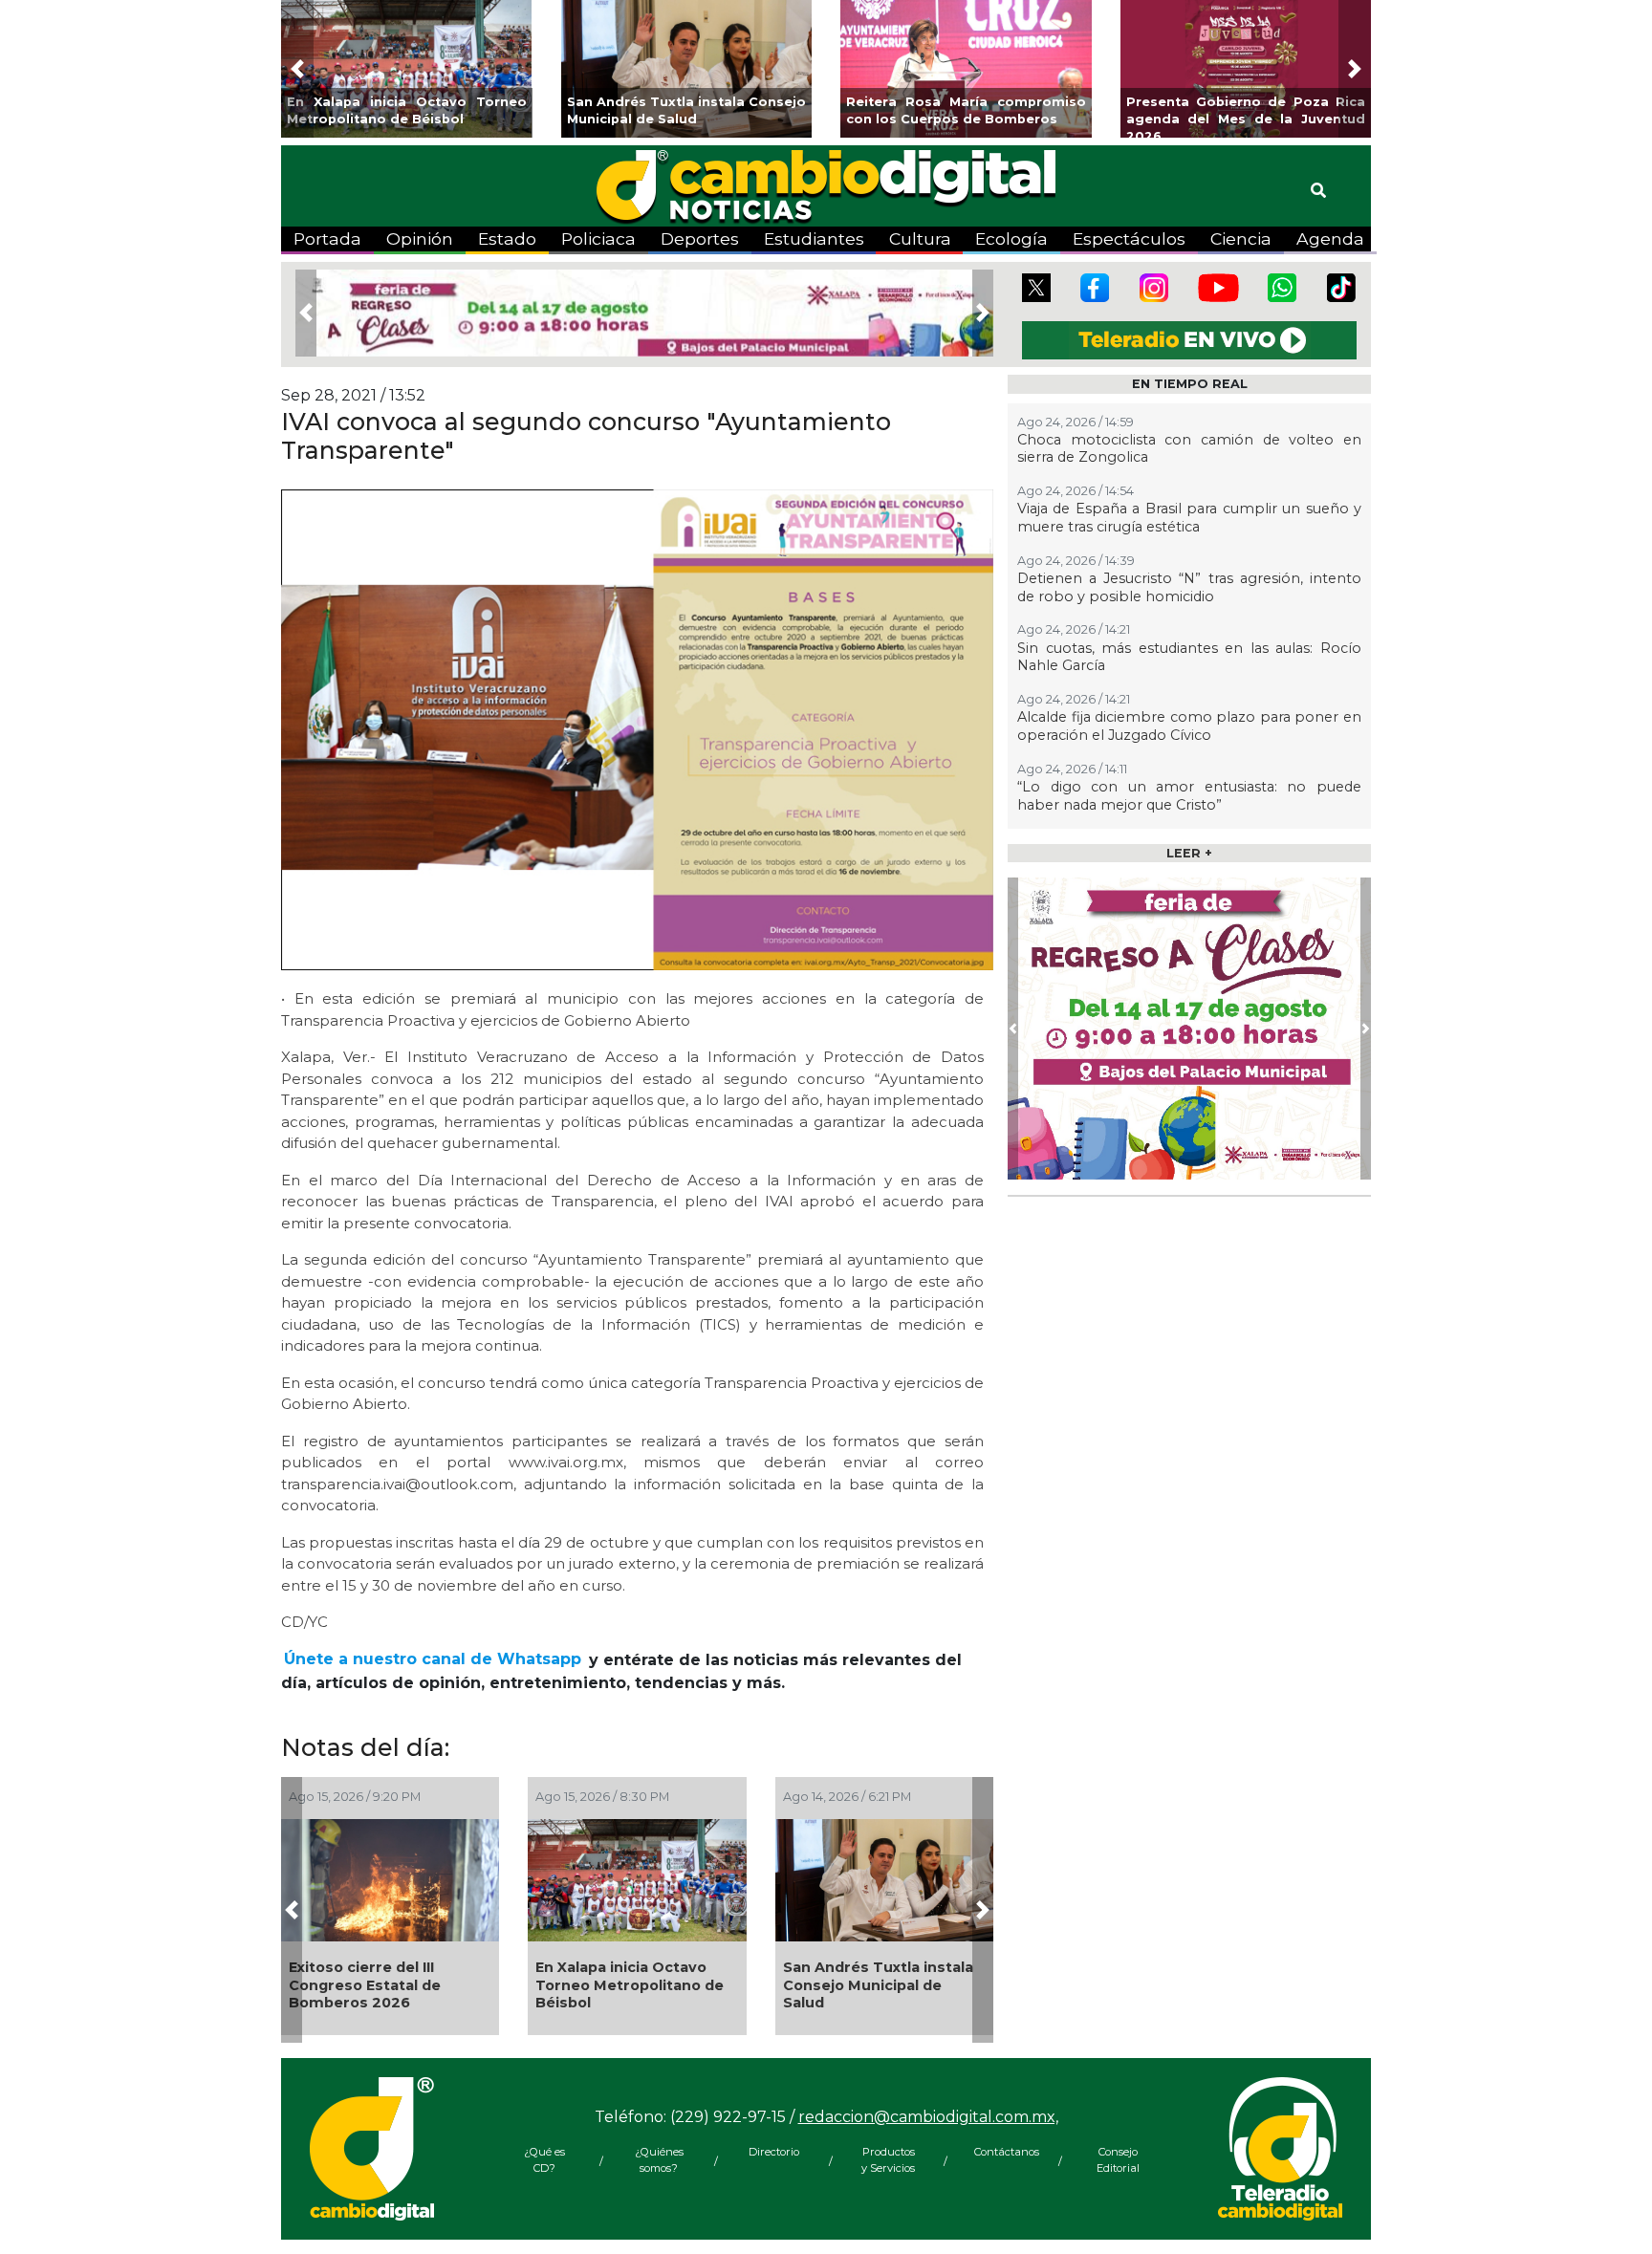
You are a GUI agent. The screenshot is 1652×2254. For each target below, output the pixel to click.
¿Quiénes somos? (659, 2174)
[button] (297, 69)
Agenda (1330, 238)
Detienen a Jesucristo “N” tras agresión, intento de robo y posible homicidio (1189, 587)
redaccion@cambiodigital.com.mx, (928, 2131)
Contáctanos (1003, 2166)
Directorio (774, 2166)
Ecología (1011, 238)
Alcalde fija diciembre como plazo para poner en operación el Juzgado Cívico (1189, 726)
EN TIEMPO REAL (1190, 384)
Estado (507, 238)
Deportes (700, 238)
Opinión (420, 238)
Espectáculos (1129, 238)
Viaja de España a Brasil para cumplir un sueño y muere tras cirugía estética (1189, 518)
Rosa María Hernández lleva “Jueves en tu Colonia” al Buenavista (619, 1985)
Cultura (920, 238)
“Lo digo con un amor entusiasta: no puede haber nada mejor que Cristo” (1189, 796)
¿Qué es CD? (544, 2174)
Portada (327, 238)
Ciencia (1241, 238)
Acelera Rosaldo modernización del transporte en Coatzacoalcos (359, 1992)
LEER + (1189, 853)
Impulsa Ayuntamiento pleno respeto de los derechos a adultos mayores (869, 1992)
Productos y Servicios (888, 2174)
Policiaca (598, 238)
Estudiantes (814, 238)
